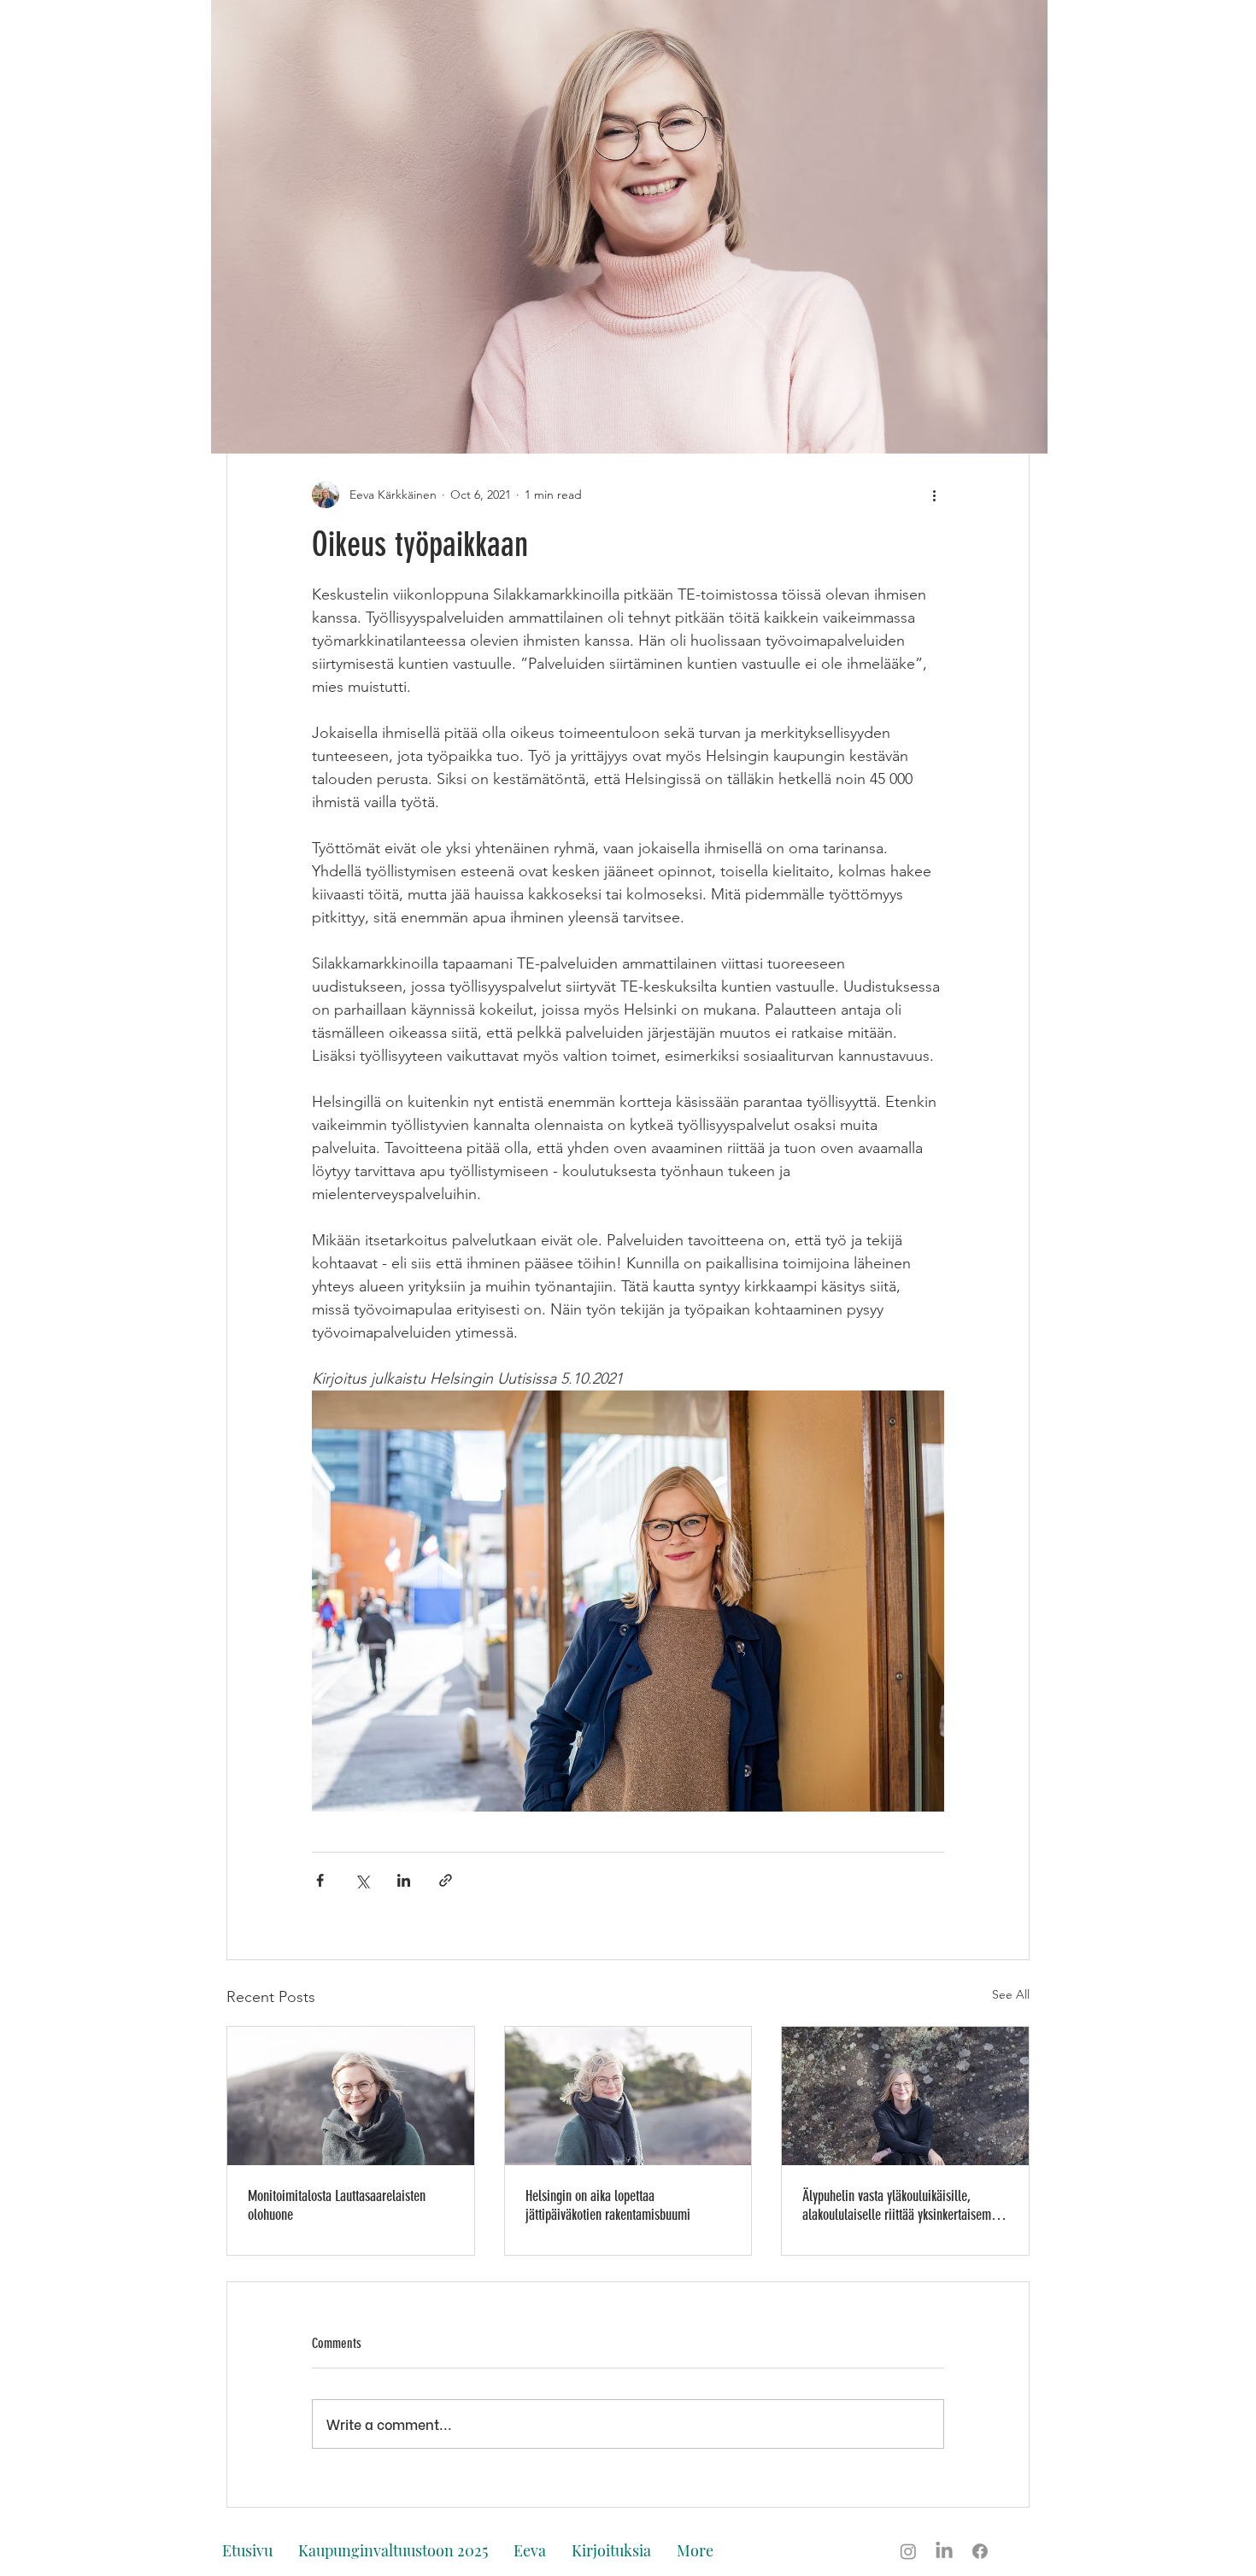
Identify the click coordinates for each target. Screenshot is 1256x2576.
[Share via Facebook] (320, 1880)
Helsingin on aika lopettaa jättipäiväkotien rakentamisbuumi (608, 2205)
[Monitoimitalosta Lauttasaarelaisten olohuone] (351, 2096)
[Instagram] (908, 2551)
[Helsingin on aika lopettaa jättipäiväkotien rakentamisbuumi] (628, 2096)
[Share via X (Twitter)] (362, 1880)
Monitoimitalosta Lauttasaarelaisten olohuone (337, 2205)
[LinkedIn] (944, 2551)
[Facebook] (980, 2551)
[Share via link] (446, 1880)
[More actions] (934, 495)
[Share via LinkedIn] (404, 1880)
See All (1011, 1994)
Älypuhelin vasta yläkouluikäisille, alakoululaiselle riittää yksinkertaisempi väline (901, 2205)
